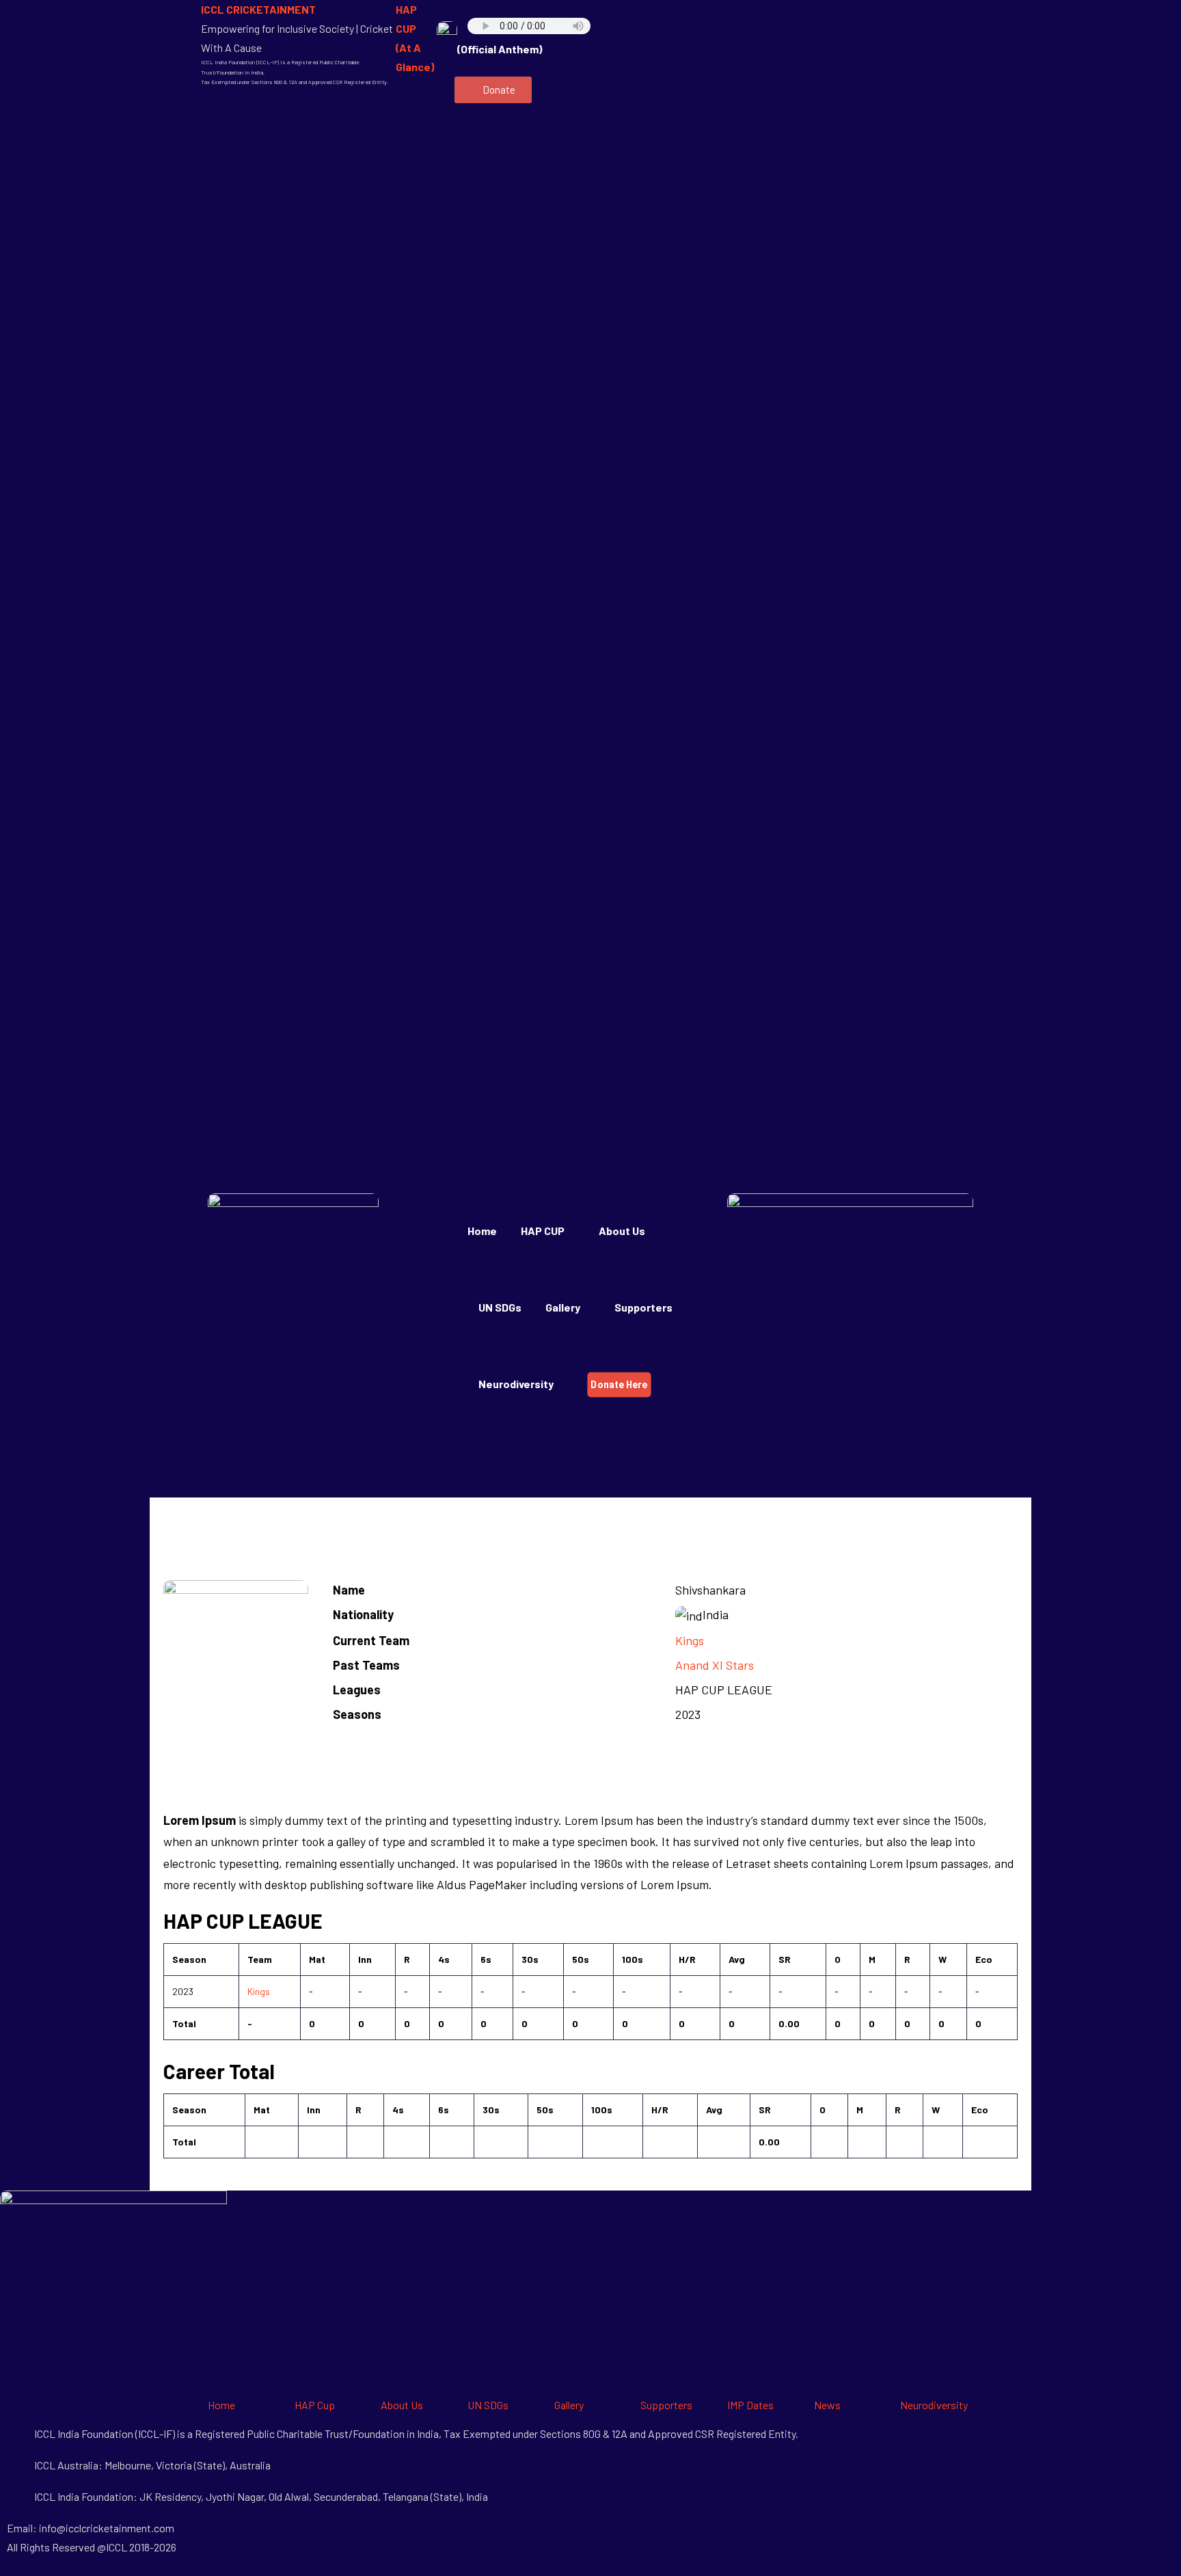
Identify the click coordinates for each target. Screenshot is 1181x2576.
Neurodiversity (516, 1384)
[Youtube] (911, 17)
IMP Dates (750, 2405)
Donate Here (619, 1384)
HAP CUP (543, 1231)
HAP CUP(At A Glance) (415, 38)
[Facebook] (802, 17)
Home (482, 1231)
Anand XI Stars (715, 1665)
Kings (690, 1640)
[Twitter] (875, 17)
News (827, 2405)
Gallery (569, 2405)
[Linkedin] (947, 17)
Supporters (643, 1307)
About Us (622, 1231)
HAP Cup (315, 2405)
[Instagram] (802, 57)
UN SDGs (500, 1307)
